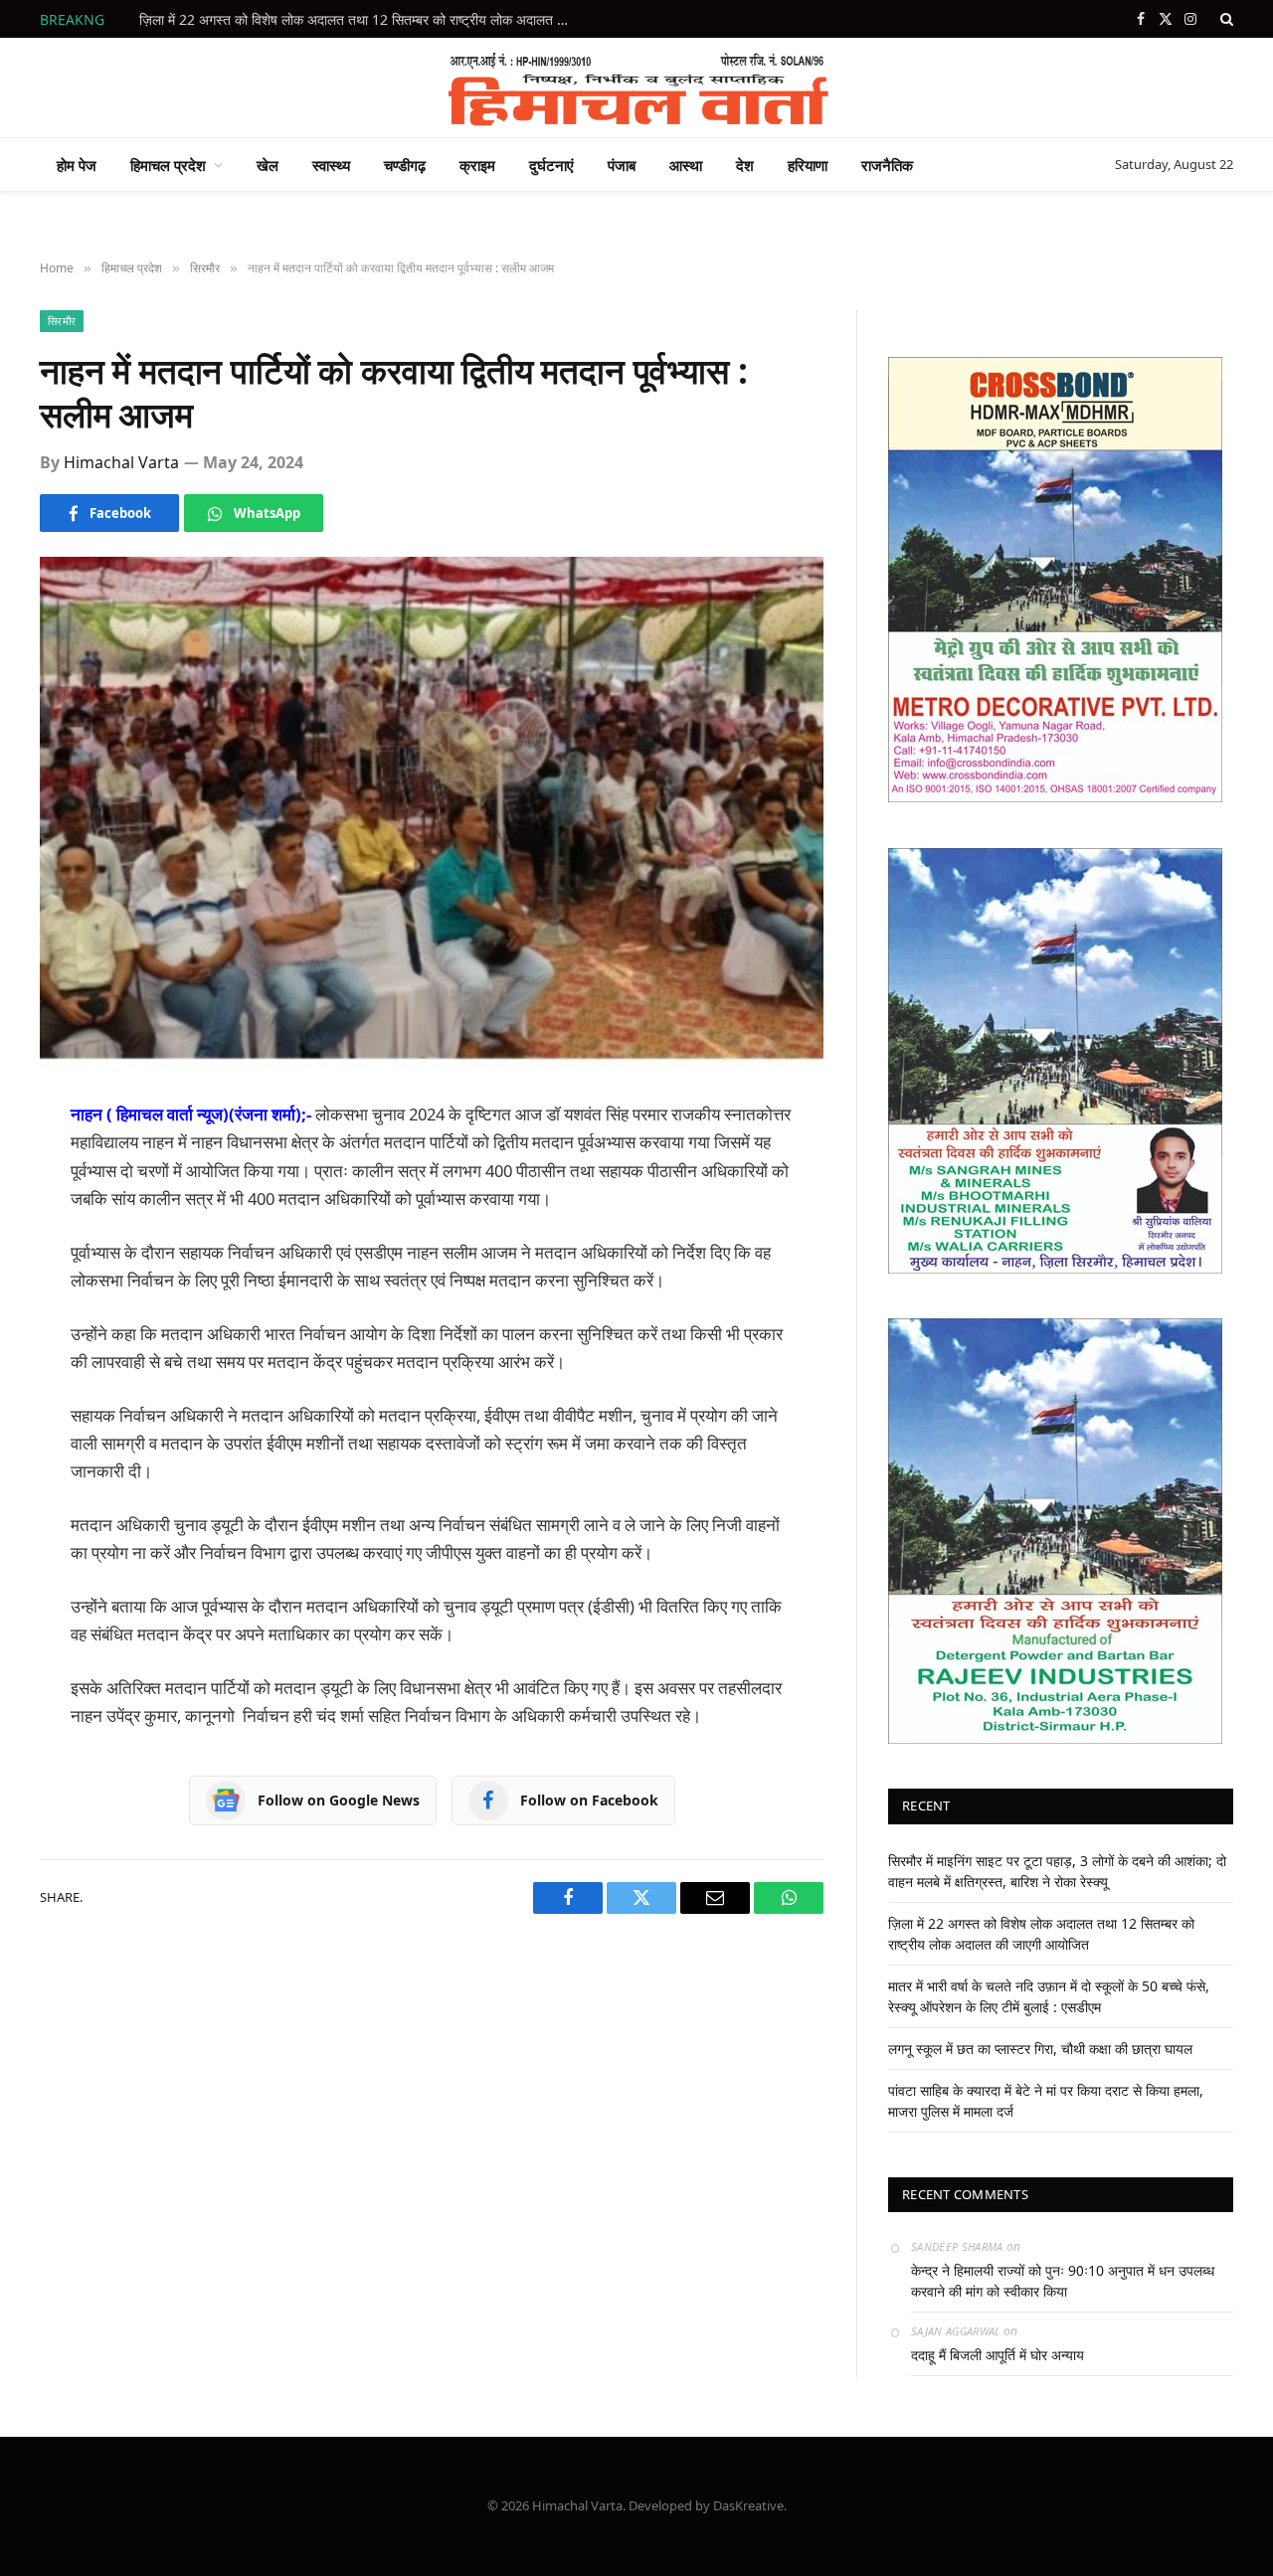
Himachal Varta (121, 462)
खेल (268, 165)
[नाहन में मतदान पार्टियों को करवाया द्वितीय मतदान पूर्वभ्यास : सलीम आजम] (432, 813)
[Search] (1225, 19)
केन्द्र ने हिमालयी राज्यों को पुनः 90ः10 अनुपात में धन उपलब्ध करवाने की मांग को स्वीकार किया (1063, 2281)
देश (745, 165)
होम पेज (77, 165)
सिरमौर (62, 321)
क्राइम (477, 165)
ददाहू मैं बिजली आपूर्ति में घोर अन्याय (998, 2355)
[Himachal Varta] (637, 87)
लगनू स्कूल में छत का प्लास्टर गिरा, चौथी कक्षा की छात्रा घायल (1040, 2049)
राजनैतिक (887, 165)
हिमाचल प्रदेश (168, 165)
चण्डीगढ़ (405, 165)
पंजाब (622, 165)
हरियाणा (808, 165)
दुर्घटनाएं (551, 165)
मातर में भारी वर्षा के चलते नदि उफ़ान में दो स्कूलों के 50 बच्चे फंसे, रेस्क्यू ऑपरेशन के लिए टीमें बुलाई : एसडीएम (363, 20)
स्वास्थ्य (331, 165)
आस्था (686, 165)
